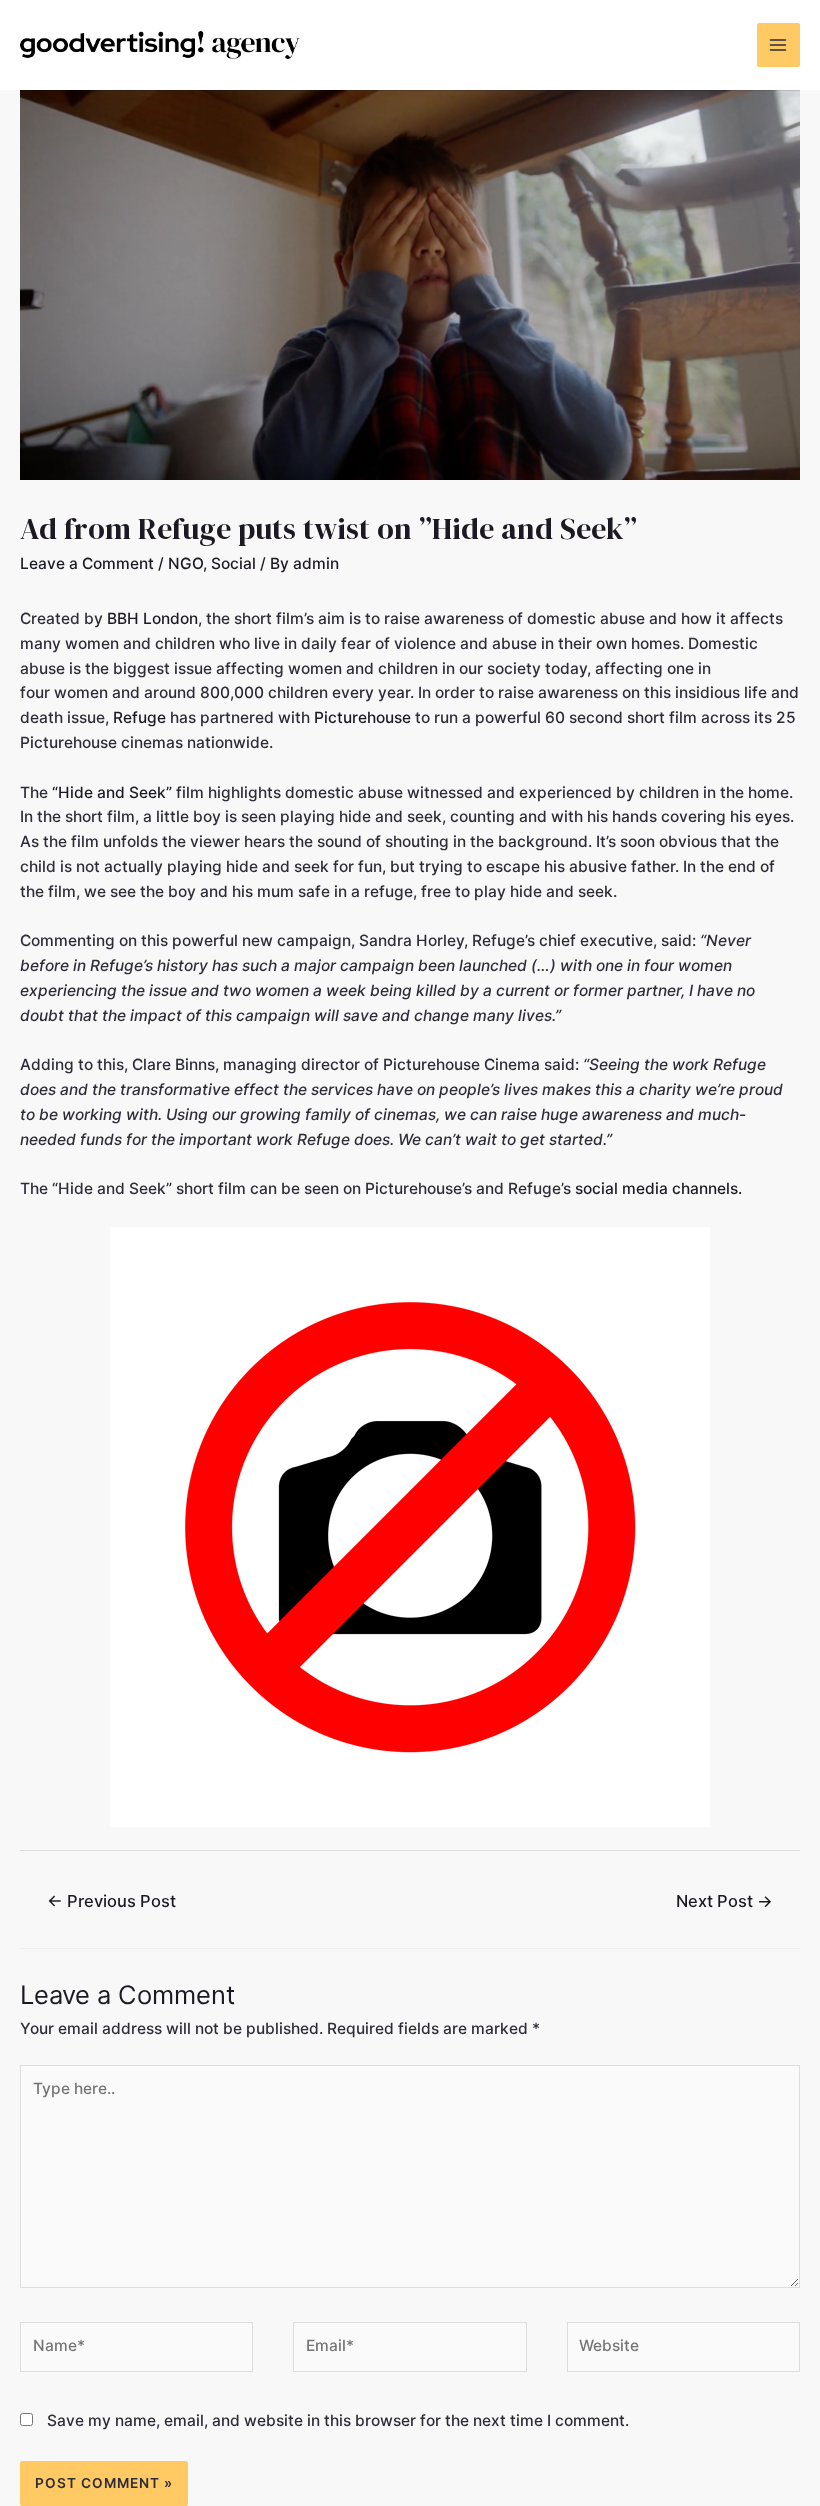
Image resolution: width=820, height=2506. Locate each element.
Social (233, 563)
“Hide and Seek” (112, 792)
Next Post (724, 1901)
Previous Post (111, 1901)
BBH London (152, 618)
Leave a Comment (87, 563)
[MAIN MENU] (778, 44)
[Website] (683, 2350)
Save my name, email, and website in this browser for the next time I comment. (338, 2420)
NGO (185, 563)
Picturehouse (362, 717)
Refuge (139, 717)
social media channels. (658, 1188)
